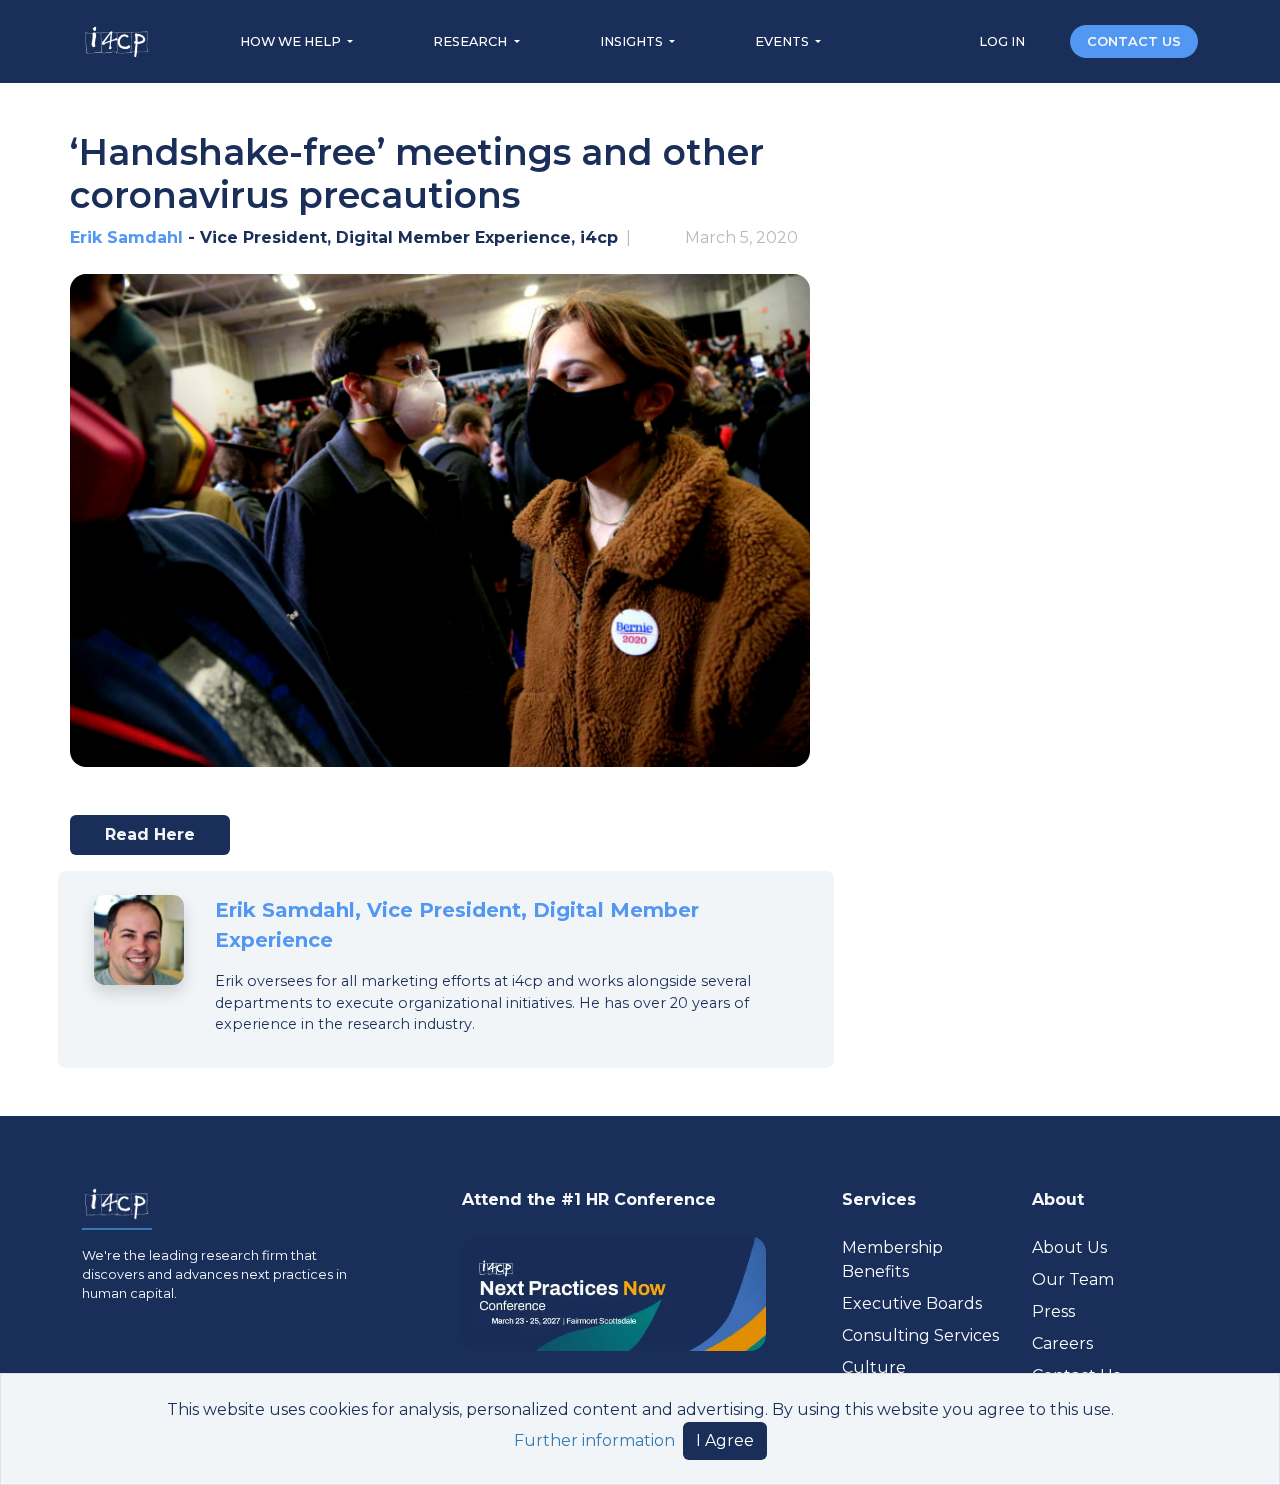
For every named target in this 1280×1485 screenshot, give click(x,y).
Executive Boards (912, 1303)
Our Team (1073, 1279)
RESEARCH (471, 41)
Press (1053, 1311)
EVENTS (783, 41)
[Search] (1049, 40)
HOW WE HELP (292, 41)
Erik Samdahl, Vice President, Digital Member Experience (457, 925)
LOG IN (1003, 41)
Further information (594, 1440)
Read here (158, 840)
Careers (1062, 1343)
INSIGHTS (633, 41)
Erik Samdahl (126, 237)
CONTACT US (1134, 41)
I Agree (725, 1440)
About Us (1069, 1247)
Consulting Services (920, 1335)
